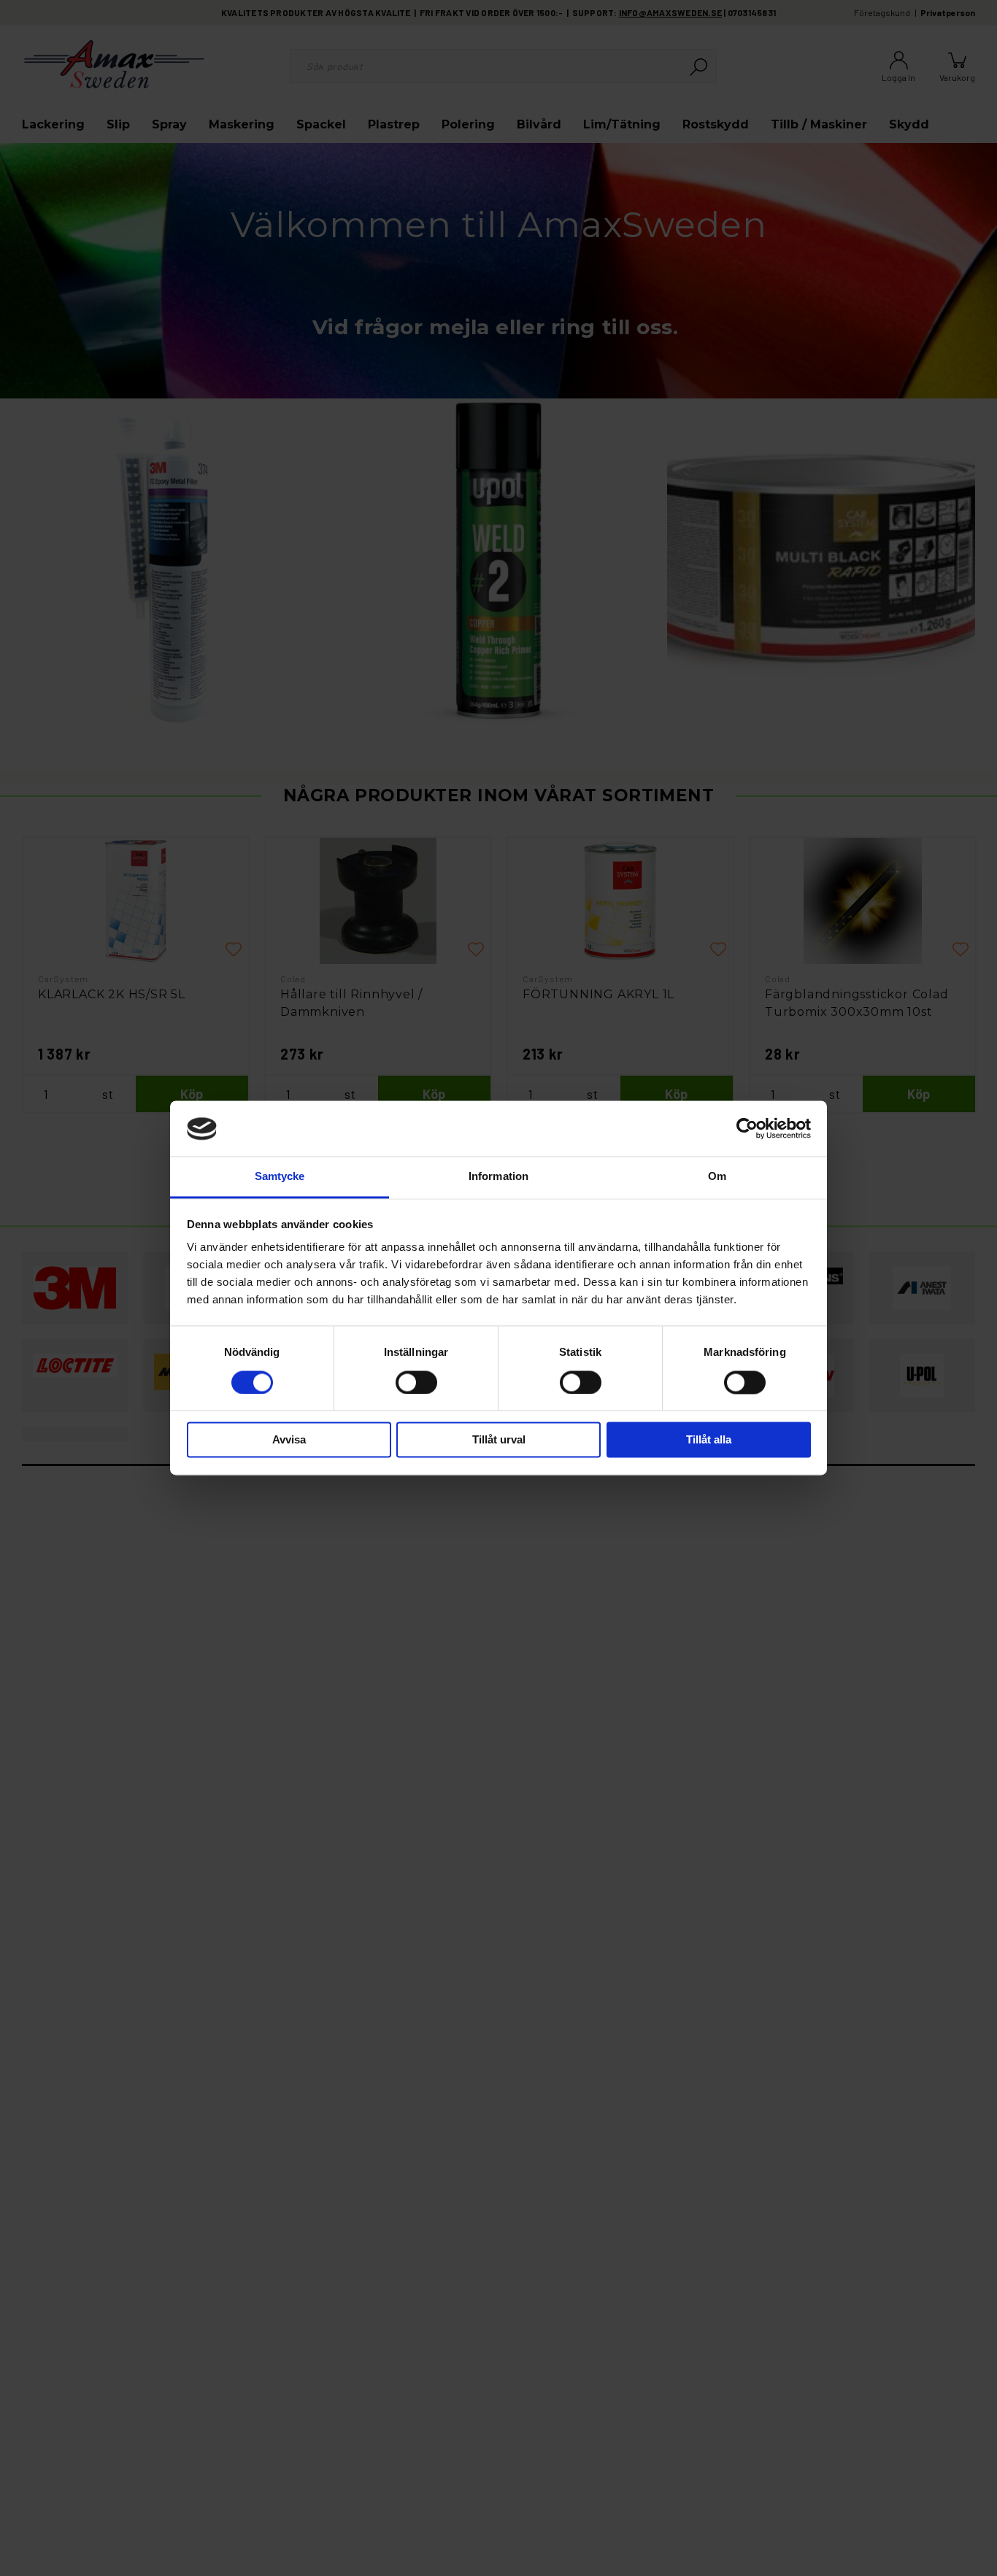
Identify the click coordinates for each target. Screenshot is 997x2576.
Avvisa (289, 1440)
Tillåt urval (499, 1440)
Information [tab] (498, 1177)
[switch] (416, 1383)
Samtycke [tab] (280, 1177)
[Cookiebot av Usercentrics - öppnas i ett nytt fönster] (747, 1129)
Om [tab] (717, 1177)
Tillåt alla (709, 1440)
